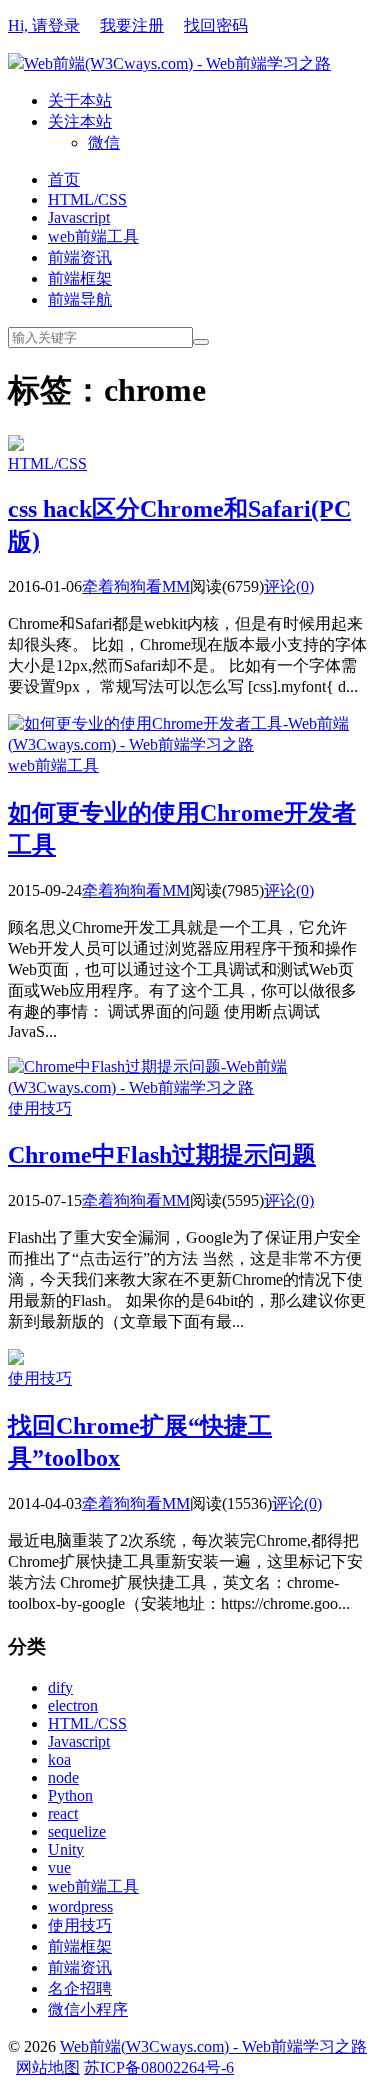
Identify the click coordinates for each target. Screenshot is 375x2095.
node (63, 1777)
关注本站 (80, 121)
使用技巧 (40, 1108)
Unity (66, 1849)
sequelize (77, 1831)
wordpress (80, 1906)
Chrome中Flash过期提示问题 (162, 1155)
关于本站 (80, 100)
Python (70, 1795)
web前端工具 (93, 236)
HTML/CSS (87, 199)
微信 (104, 142)
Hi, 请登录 (44, 25)
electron (73, 1705)
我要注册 (132, 25)
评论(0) (289, 586)
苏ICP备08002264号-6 (159, 2067)
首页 (64, 179)
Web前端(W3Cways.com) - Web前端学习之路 (177, 63)
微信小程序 (88, 2009)
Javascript (79, 217)
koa (59, 1759)
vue (59, 1867)
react (63, 1813)
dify (60, 1687)
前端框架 (80, 278)
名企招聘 (80, 1988)
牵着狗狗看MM (136, 586)
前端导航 (80, 299)
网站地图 (48, 2067)
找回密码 (216, 25)
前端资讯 (80, 257)
